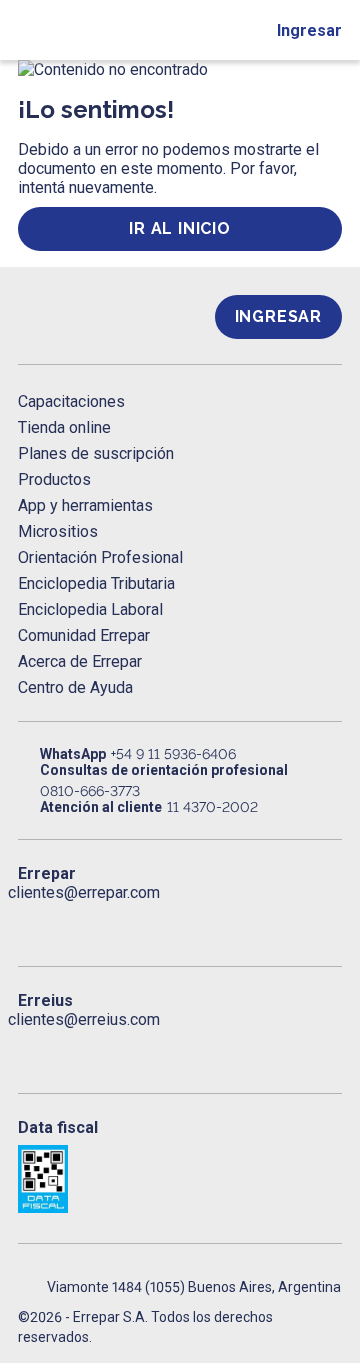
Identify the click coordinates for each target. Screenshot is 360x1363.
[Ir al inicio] (98, 316)
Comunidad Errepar (84, 635)
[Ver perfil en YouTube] (160, 922)
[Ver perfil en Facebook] (30, 922)
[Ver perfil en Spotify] (290, 922)
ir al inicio (180, 228)
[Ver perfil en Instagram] (203, 922)
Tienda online (64, 427)
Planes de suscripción (96, 453)
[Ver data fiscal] (180, 1179)
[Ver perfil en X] (73, 922)
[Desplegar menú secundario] (241, 30)
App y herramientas (85, 505)
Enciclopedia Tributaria (96, 583)
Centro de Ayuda (75, 687)
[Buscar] (70, 30)
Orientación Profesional (100, 557)
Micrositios (58, 531)
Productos (54, 479)
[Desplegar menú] (27, 30)
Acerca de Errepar (80, 661)
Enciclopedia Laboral (90, 609)
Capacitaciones (71, 401)
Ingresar (309, 30)
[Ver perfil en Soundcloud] (247, 922)
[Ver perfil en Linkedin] (117, 922)
